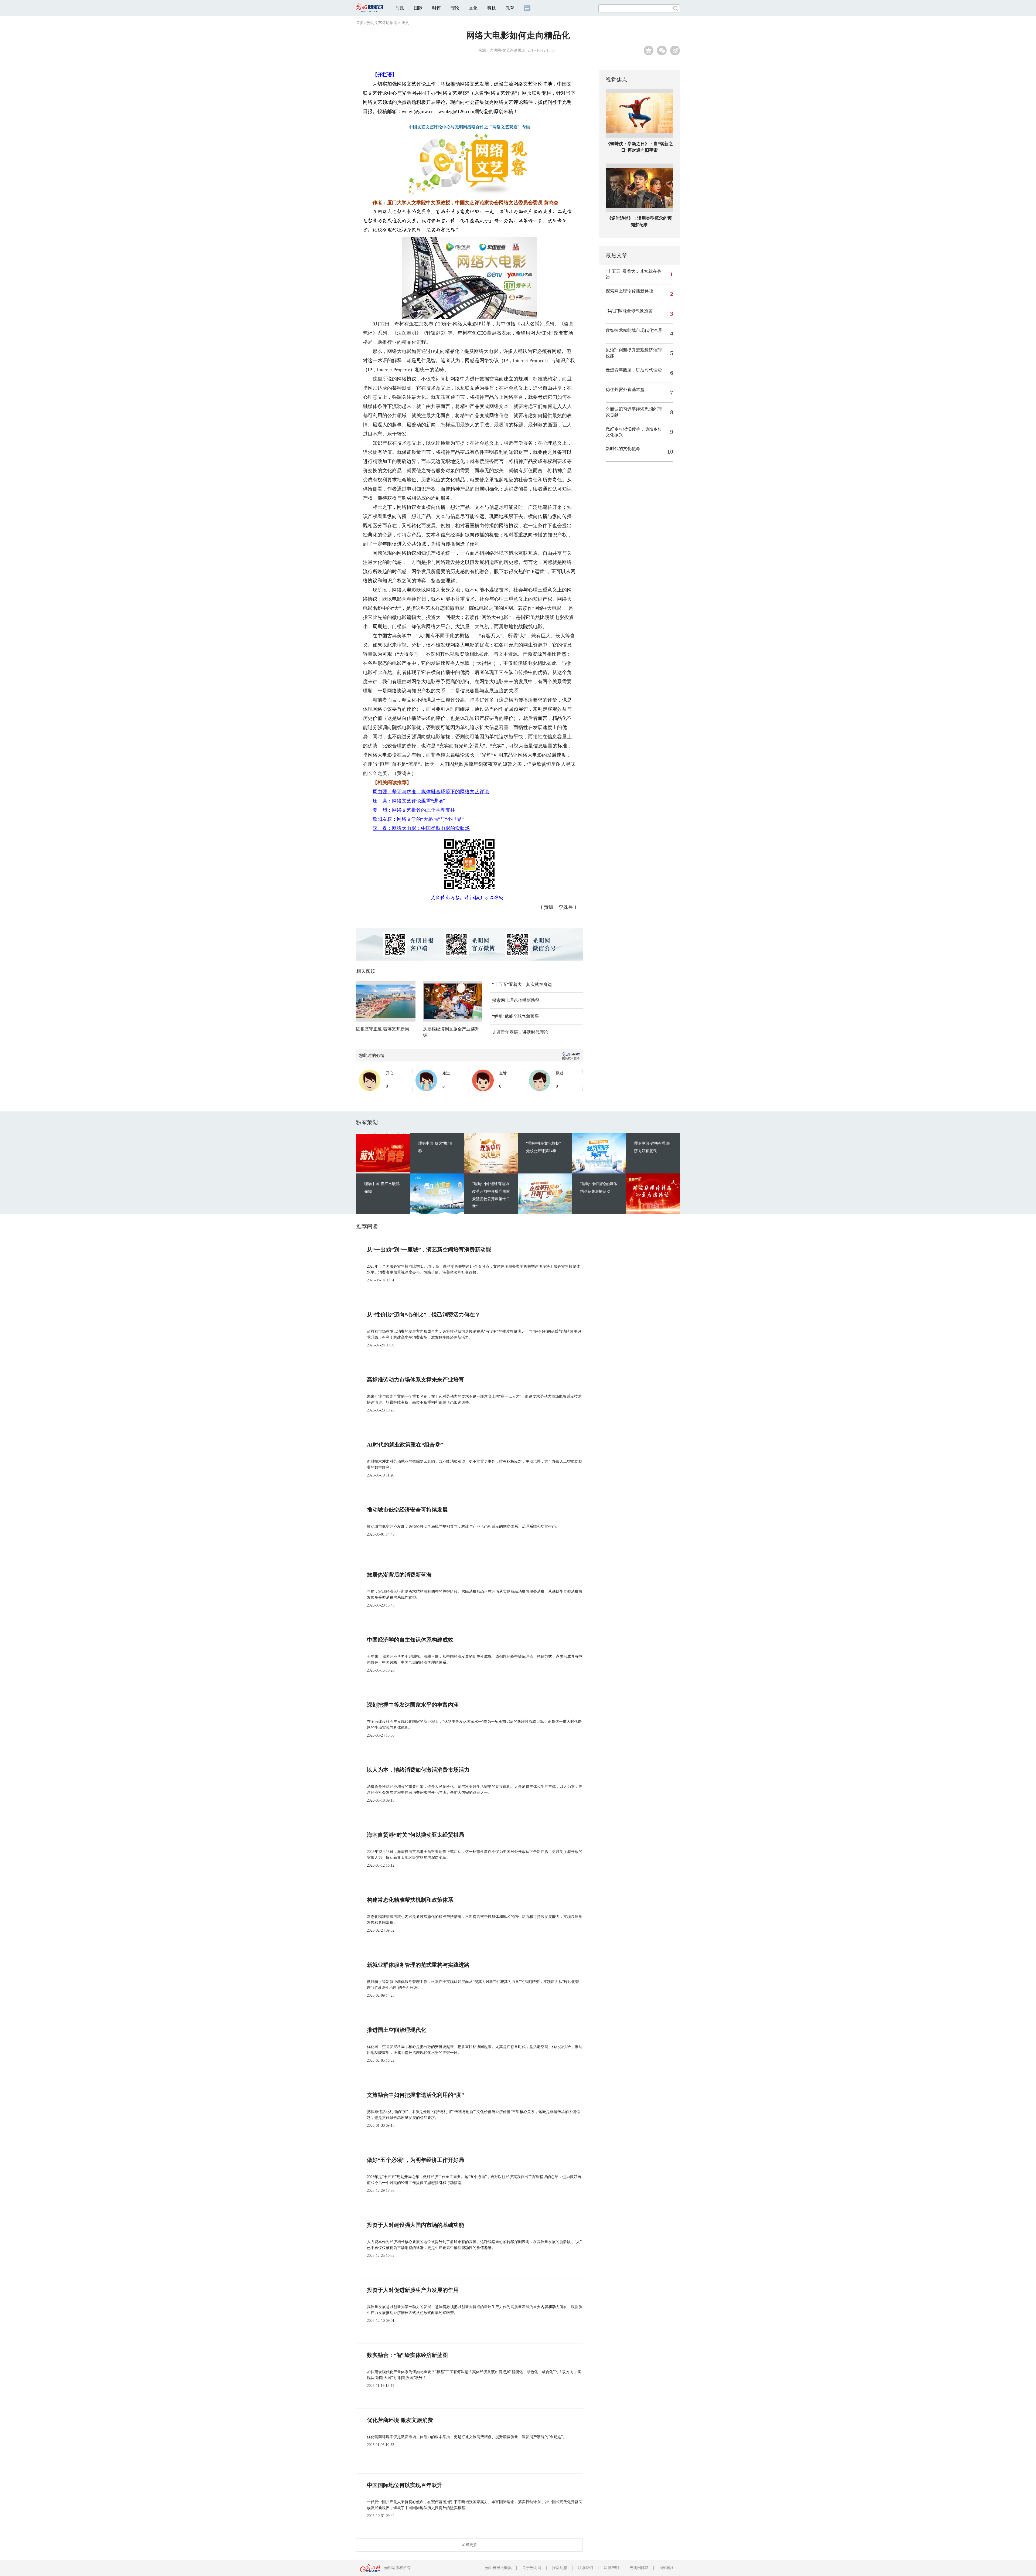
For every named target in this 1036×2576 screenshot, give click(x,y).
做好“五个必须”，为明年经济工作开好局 (415, 2160)
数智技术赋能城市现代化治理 (634, 330)
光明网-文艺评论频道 (507, 50)
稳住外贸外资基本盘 (625, 389)
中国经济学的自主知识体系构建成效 (410, 1640)
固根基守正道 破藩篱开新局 (383, 1029)
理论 (455, 8)
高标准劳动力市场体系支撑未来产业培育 (415, 1380)
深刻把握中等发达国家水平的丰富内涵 (413, 1705)
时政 (400, 8)
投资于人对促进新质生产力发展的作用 (413, 2290)
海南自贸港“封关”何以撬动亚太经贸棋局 (415, 1835)
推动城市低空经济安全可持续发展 (407, 1510)
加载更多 (469, 2545)
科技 (492, 8)
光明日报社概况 (498, 2568)
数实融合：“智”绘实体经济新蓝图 (407, 2355)
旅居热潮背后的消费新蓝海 (399, 1575)
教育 (510, 8)
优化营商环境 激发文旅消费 (400, 2420)
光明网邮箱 (639, 2568)
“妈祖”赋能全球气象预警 (516, 1016)
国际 (418, 8)
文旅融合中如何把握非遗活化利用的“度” (415, 2095)
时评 (437, 8)
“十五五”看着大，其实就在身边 (522, 984)
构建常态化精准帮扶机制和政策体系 (410, 1900)
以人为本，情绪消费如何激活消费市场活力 (418, 1770)
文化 (473, 8)
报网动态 (560, 2568)
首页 (360, 23)
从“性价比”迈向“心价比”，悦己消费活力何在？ (424, 1315)
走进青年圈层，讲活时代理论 (520, 1032)
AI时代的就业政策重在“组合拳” (405, 1445)
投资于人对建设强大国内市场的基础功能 (415, 2225)
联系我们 (585, 2568)
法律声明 (611, 2568)
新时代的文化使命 (623, 449)
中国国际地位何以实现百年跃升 (405, 2485)
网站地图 (667, 2568)
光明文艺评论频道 (382, 23)
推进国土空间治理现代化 (397, 2030)
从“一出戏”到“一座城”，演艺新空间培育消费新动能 (429, 1250)
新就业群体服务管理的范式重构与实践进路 (418, 1965)
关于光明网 (532, 2568)
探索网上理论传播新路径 (516, 1000)
